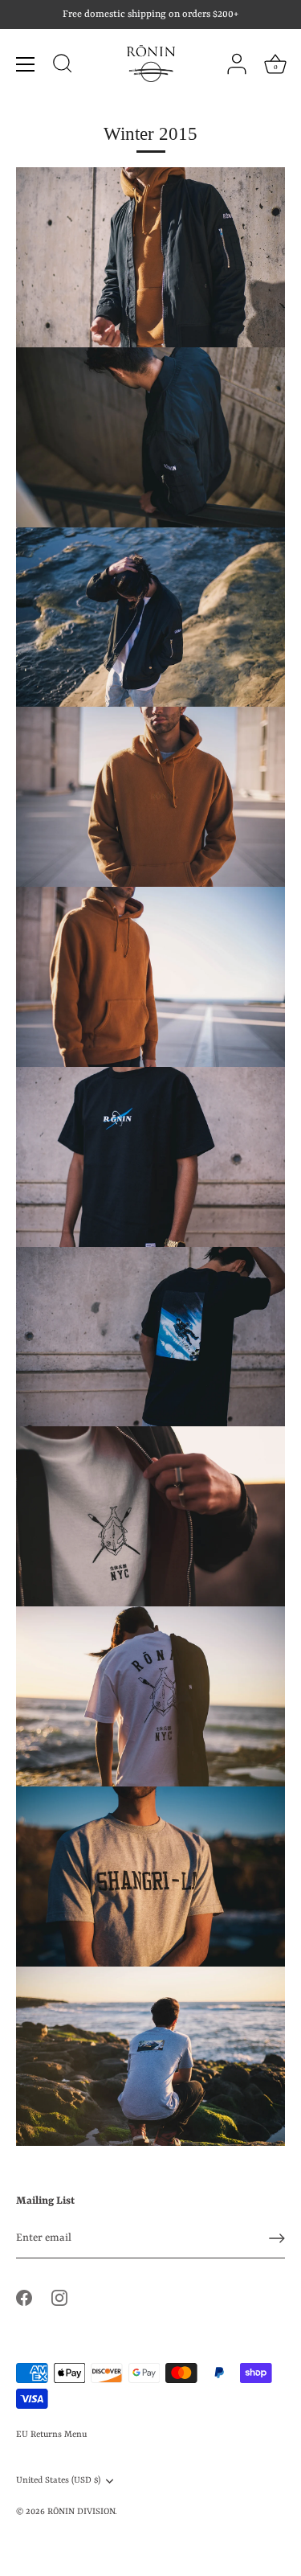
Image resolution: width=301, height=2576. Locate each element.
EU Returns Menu (51, 2434)
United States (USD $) (58, 2480)
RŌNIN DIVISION (81, 2512)
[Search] (63, 66)
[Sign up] (277, 2238)
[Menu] (26, 64)
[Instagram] (59, 2297)
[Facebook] (24, 2297)
